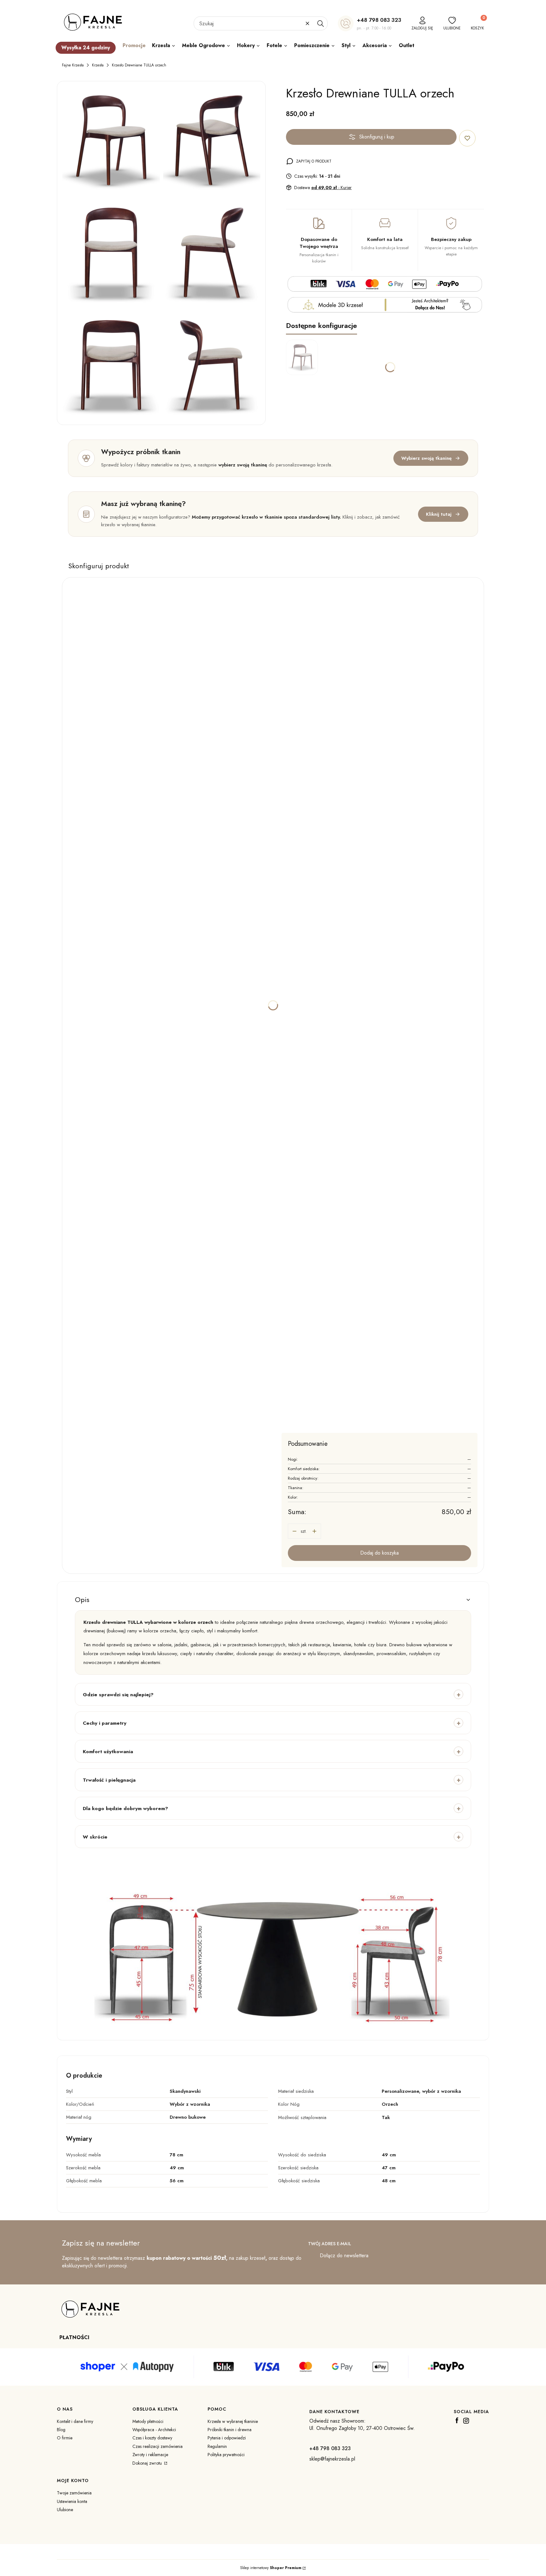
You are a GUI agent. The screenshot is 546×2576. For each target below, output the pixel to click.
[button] (320, 23)
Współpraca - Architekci (154, 2430)
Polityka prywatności (226, 2455)
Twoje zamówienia (74, 2493)
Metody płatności (148, 2421)
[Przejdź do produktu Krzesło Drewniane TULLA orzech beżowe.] (302, 357)
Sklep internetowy (271, 2568)
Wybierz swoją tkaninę (426, 458)
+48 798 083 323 (379, 20)
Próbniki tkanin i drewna (230, 2430)
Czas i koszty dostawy (152, 2438)
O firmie (65, 2438)
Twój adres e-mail (330, 2244)
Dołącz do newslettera (344, 2256)
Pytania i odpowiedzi (227, 2438)
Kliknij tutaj (439, 514)
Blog (61, 2430)
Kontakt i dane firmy (75, 2421)
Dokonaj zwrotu (148, 2463)
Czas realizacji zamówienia (158, 2446)
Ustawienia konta (72, 2501)
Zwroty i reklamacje (150, 2455)
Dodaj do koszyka (379, 1553)
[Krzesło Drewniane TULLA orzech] (111, 141)
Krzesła (98, 65)
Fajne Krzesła (73, 65)
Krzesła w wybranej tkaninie (233, 2421)
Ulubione (65, 2510)
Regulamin (217, 2446)
